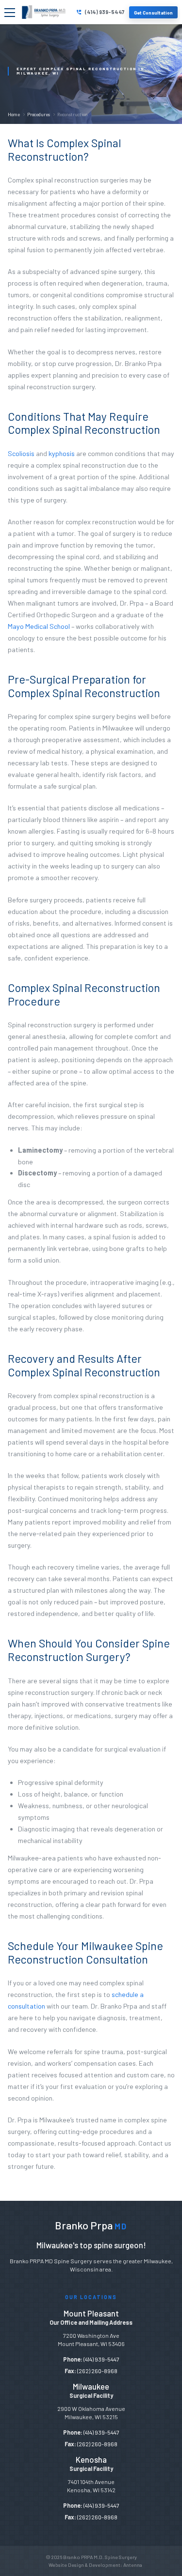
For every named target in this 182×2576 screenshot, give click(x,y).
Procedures (39, 114)
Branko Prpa (91, 2225)
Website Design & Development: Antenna (95, 2565)
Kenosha (91, 2459)
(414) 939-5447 (104, 12)
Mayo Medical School (39, 626)
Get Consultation (153, 12)
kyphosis (62, 453)
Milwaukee (91, 2386)
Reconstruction (73, 114)
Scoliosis (21, 453)
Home (14, 114)
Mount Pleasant (91, 2313)
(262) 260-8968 (97, 2371)
